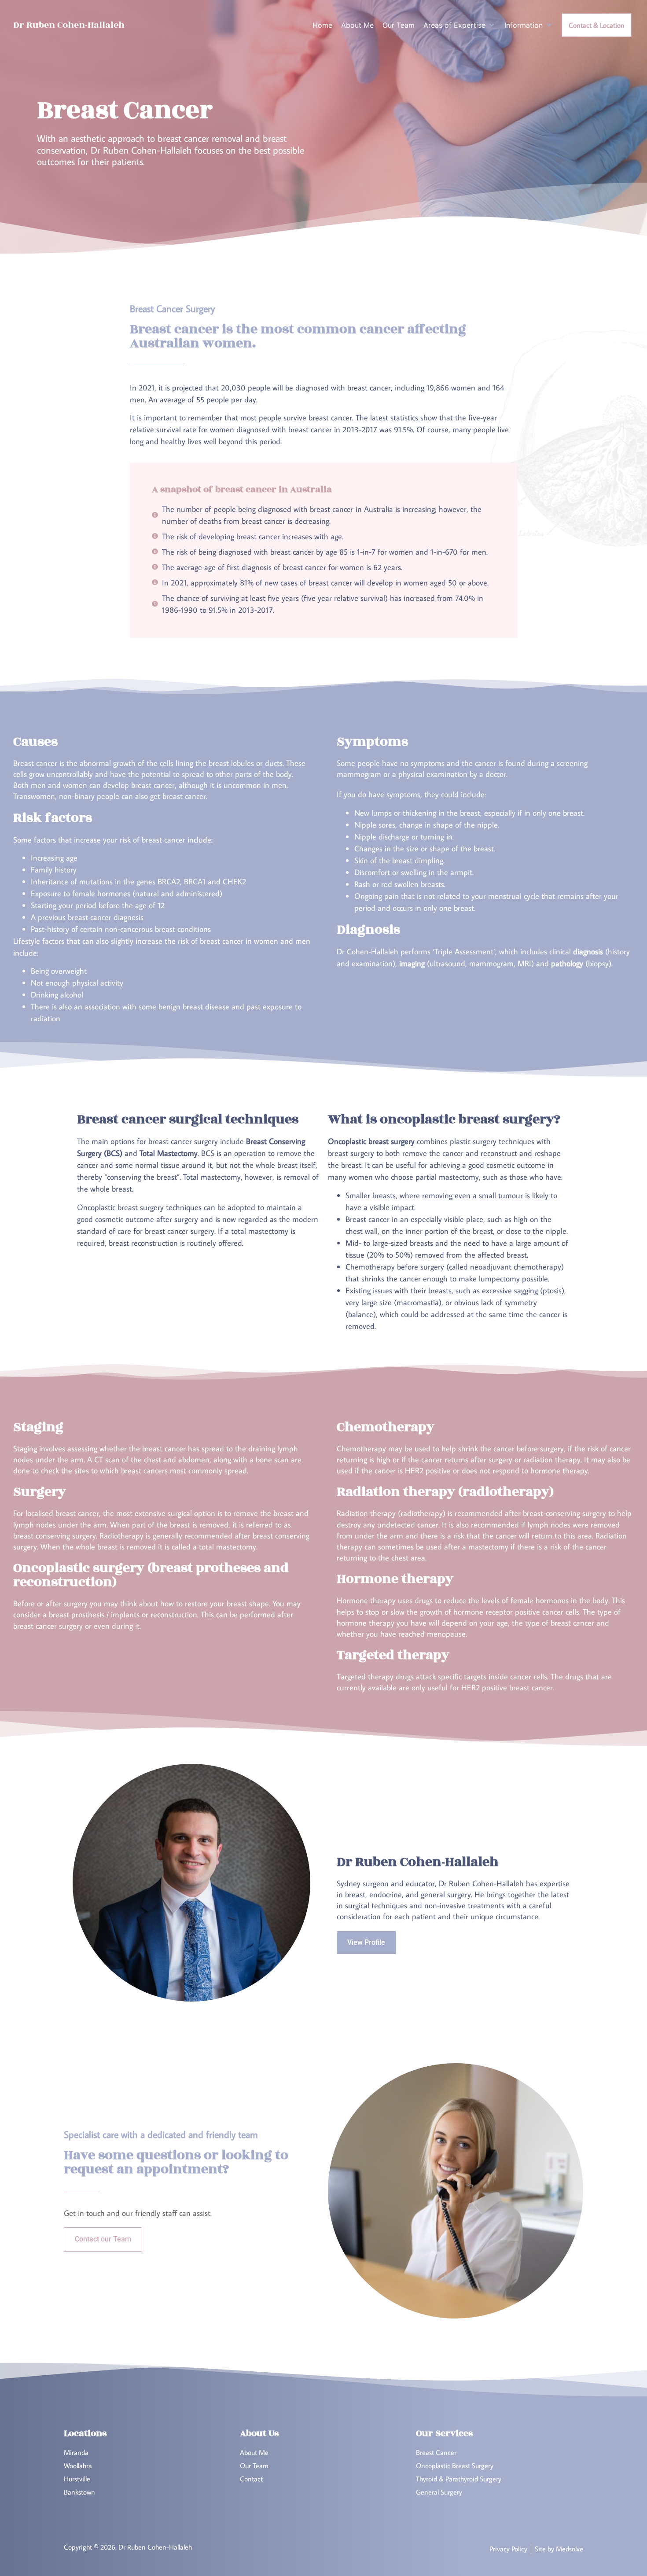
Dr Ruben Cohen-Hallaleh (69, 25)
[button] (460, 25)
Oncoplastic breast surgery (120, 1207)
